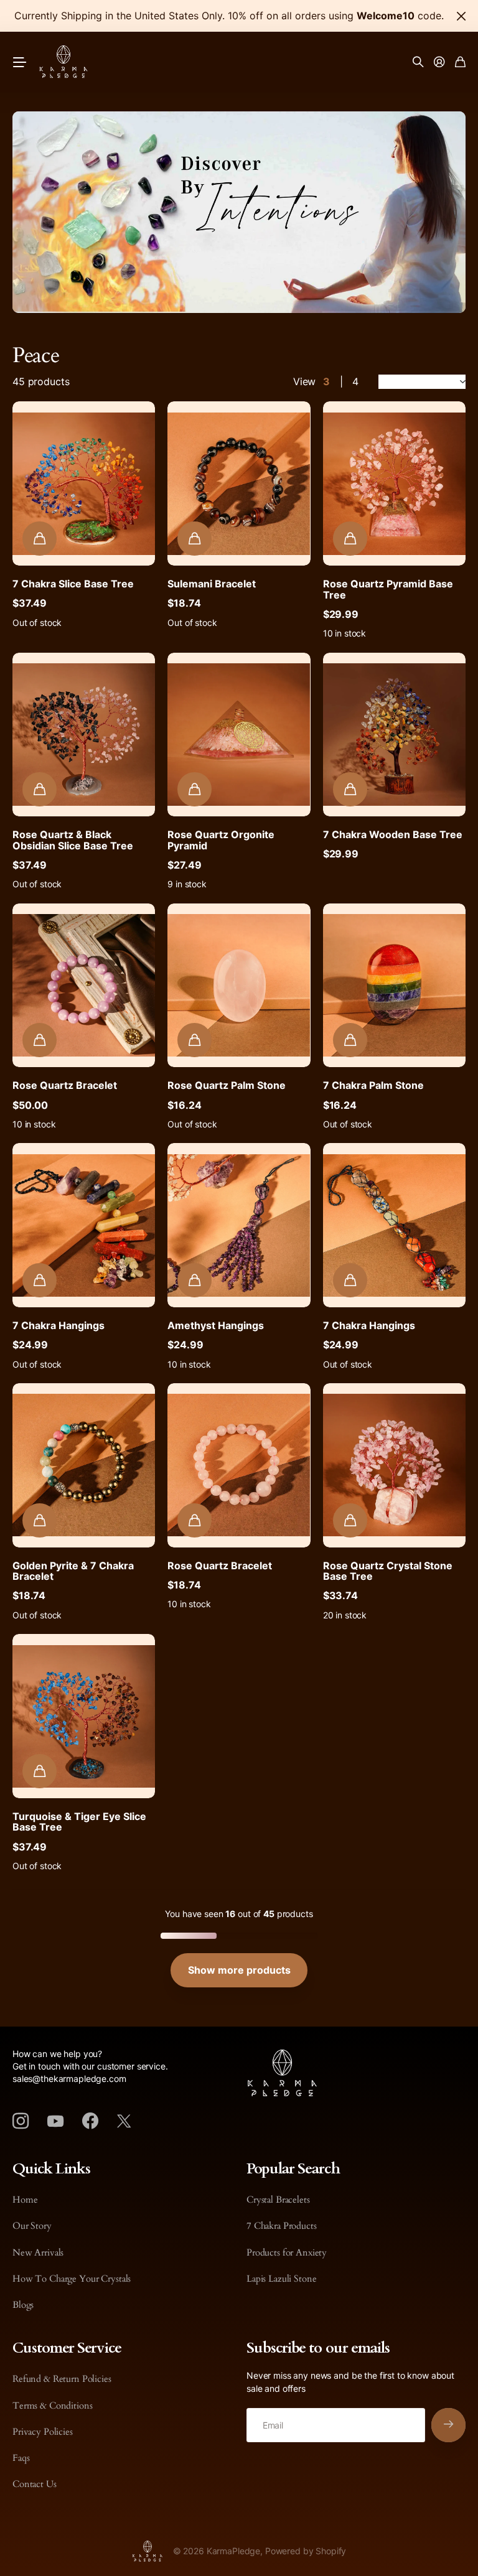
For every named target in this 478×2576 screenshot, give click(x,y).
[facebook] (90, 2121)
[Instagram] (21, 2121)
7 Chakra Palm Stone (373, 1085)
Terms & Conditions (52, 2406)
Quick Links (51, 2169)
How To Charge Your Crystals (72, 2279)
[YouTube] (55, 2121)
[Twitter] (124, 2121)
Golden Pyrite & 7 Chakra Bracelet (73, 1571)
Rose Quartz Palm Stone (227, 1085)
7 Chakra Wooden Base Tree (393, 834)
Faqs (21, 2458)
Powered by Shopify (306, 2551)
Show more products (239, 1970)
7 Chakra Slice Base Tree (73, 584)
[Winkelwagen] (460, 63)
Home (25, 2200)
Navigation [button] (19, 63)
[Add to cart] (40, 539)
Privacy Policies (43, 2432)
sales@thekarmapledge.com (69, 2079)
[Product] (84, 483)
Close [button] (461, 16)
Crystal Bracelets (278, 2200)
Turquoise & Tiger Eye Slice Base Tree (79, 1822)
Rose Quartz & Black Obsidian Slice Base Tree (73, 840)
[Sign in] (439, 63)
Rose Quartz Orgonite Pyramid (221, 840)
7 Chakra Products (282, 2226)
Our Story (32, 2226)
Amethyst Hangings (216, 1325)
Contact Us (35, 2484)
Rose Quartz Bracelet (65, 1085)
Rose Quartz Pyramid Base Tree (388, 589)
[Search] (418, 63)
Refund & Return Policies (62, 2379)
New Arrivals (38, 2252)
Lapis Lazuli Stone (281, 2279)
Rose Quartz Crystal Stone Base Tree (388, 1571)
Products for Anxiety (287, 2252)
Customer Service (67, 2348)
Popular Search (293, 2169)
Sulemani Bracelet (212, 584)
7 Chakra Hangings (59, 1325)
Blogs (23, 2305)
